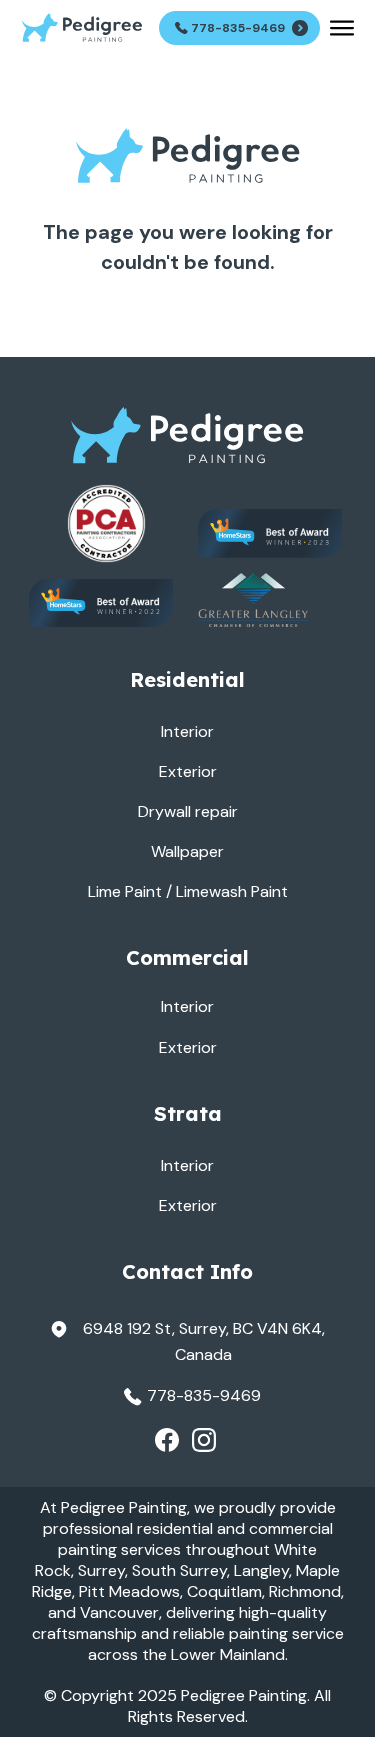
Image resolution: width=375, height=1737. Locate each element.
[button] (342, 28)
